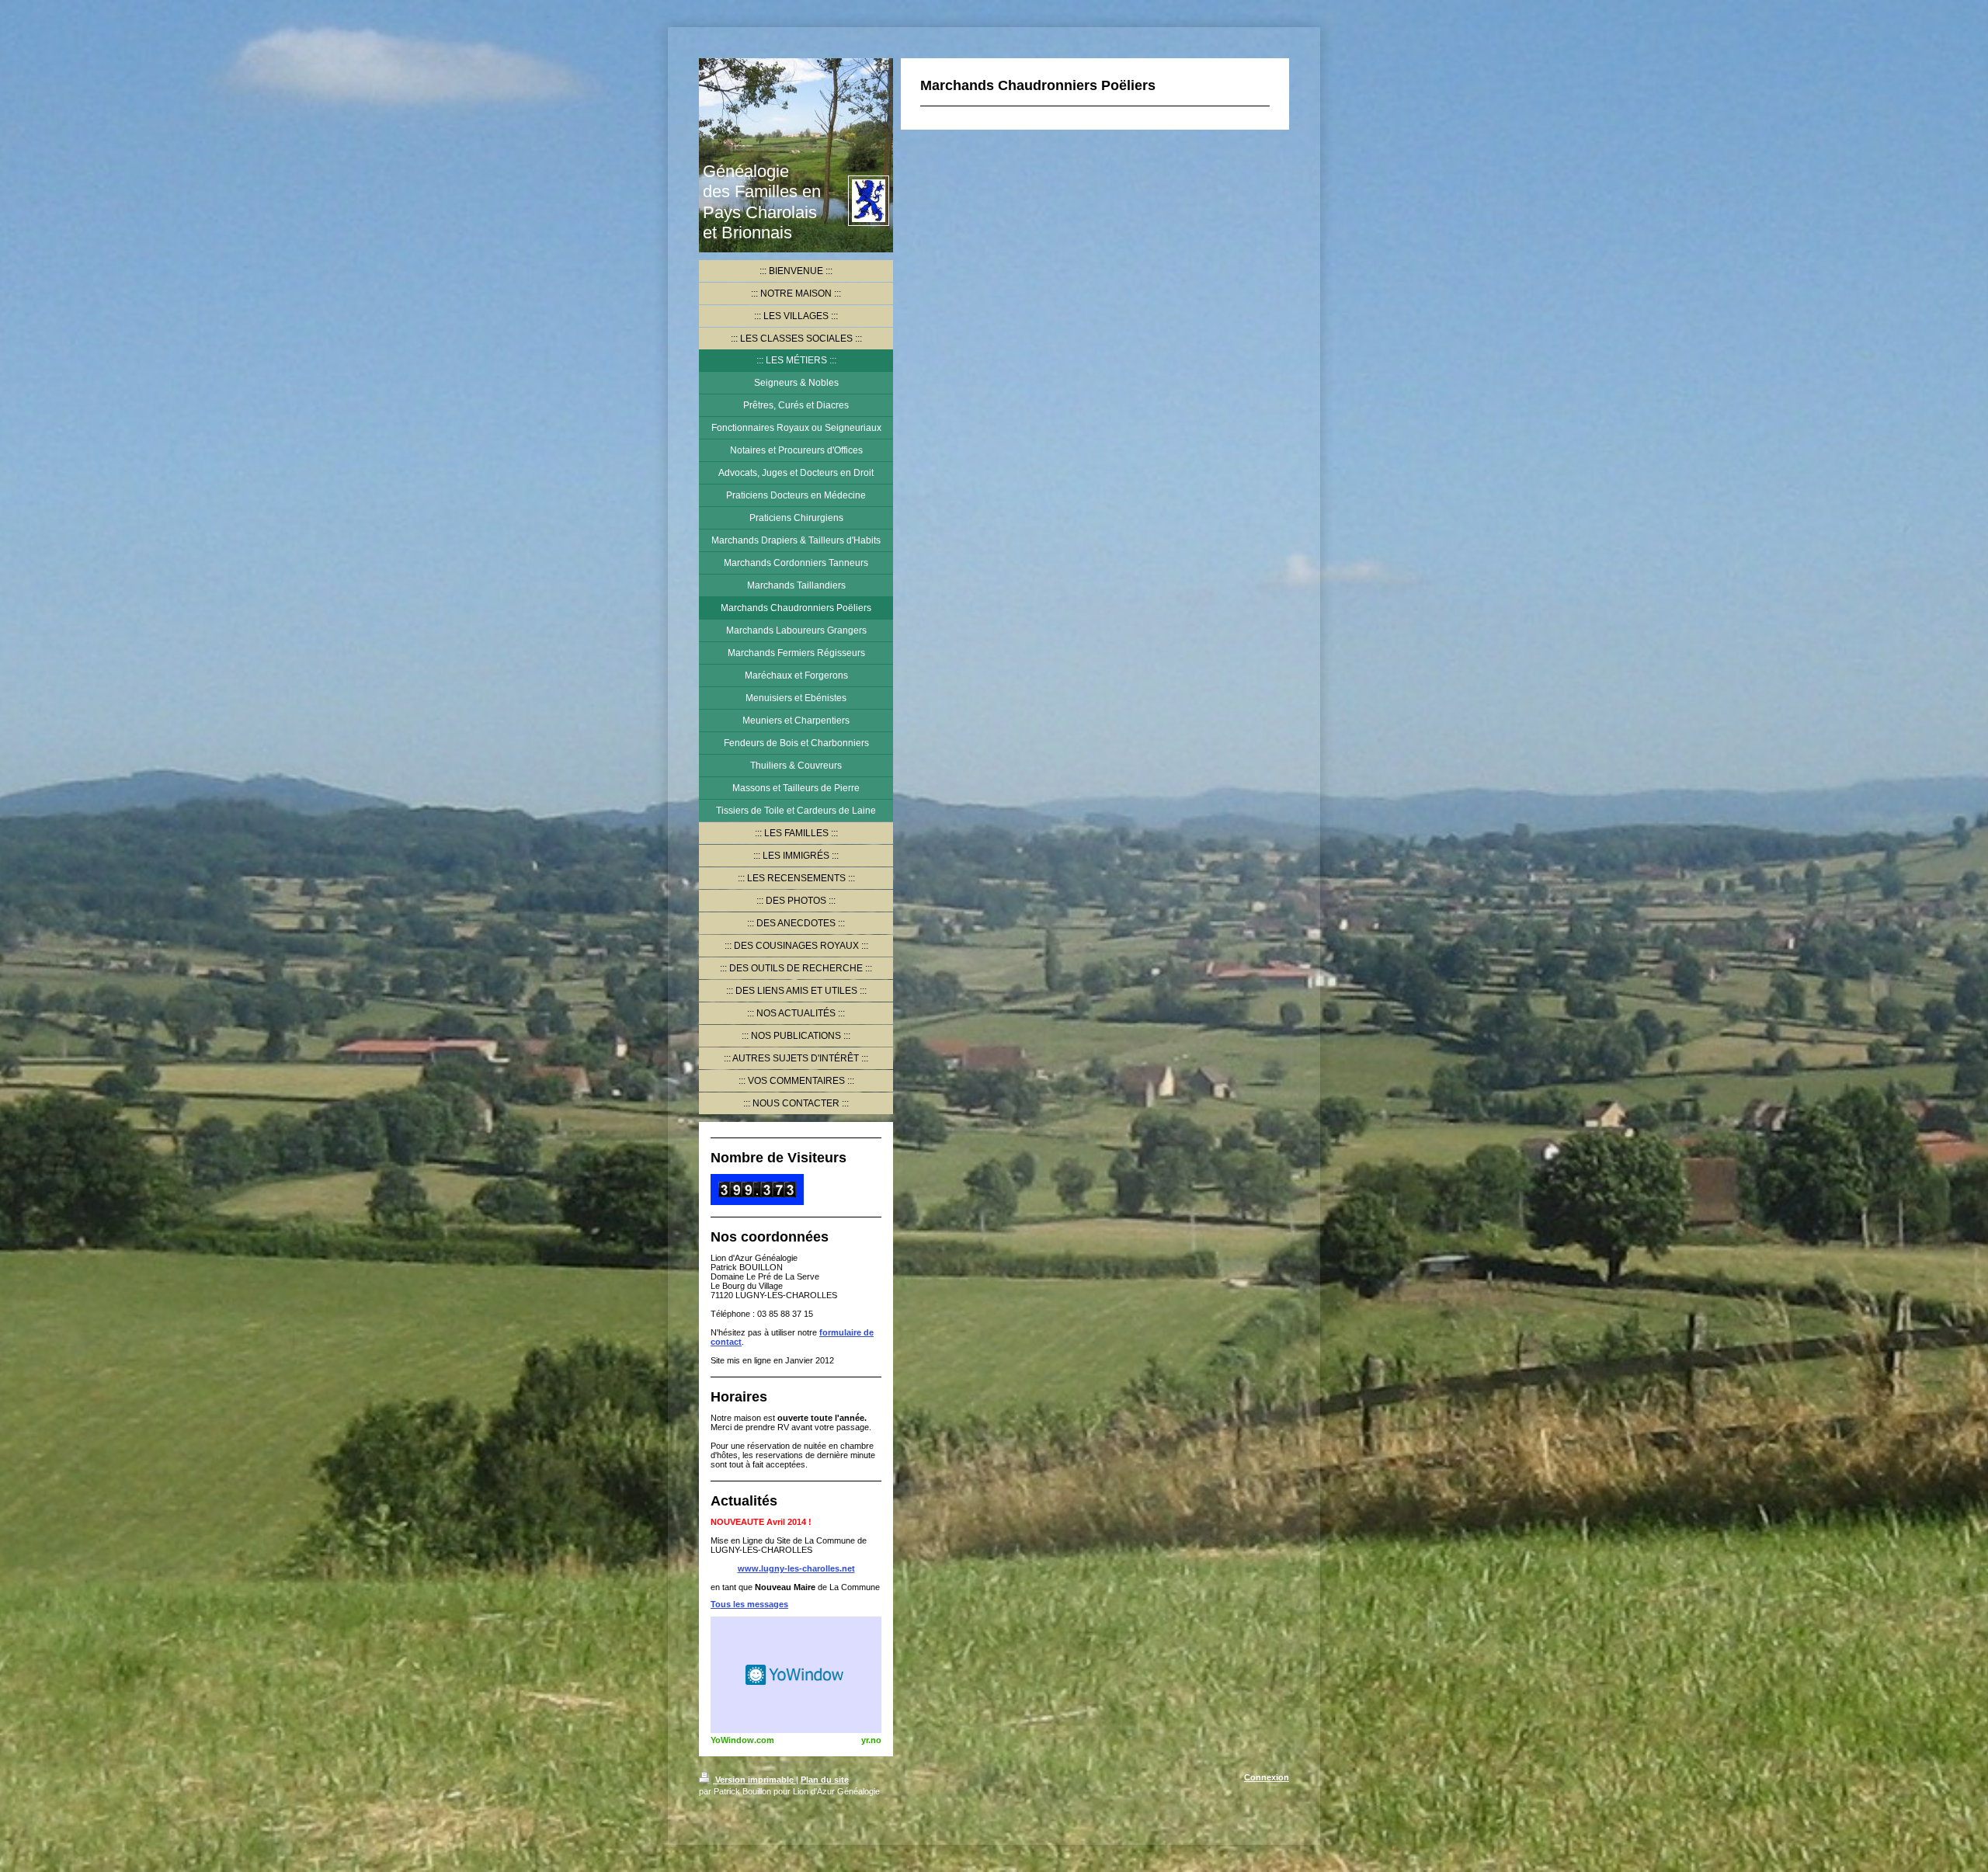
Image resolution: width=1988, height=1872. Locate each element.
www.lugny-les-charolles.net (796, 1568)
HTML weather (796, 1675)
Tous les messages (749, 1604)
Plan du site (825, 1780)
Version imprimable (754, 1780)
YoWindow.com (742, 1740)
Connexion (1267, 1777)
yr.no (871, 1740)
